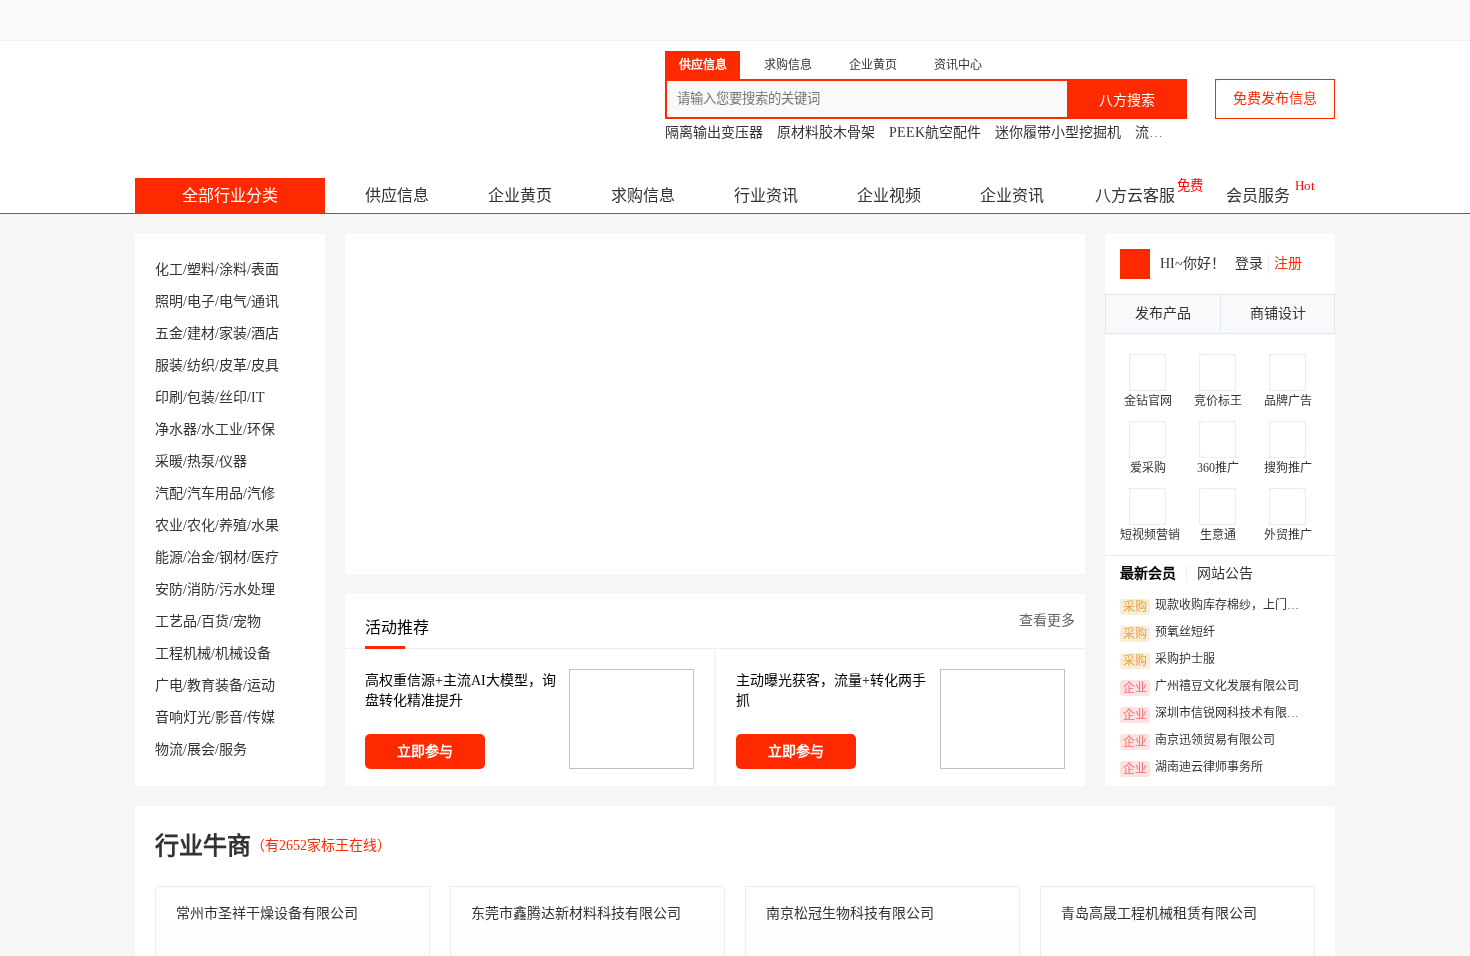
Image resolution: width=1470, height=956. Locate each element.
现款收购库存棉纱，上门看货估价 (1216, 606)
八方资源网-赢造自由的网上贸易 (293, 90)
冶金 (201, 557)
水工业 (222, 429)
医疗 (265, 557)
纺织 (201, 365)
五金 (169, 333)
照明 (169, 301)
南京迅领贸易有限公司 (1199, 741)
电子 (201, 301)
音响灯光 (183, 717)
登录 (1249, 263)
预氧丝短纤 (1169, 633)
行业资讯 (766, 195)
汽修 (261, 493)
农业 (169, 525)
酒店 (265, 333)
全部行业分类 (230, 195)
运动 (261, 685)
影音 (229, 717)
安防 (169, 589)
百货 (215, 621)
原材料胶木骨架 (826, 132)
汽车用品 (215, 493)
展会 (201, 749)
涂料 (233, 269)
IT (258, 397)
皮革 (233, 365)
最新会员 (1148, 573)
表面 (265, 269)
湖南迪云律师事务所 (1193, 768)
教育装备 (215, 685)
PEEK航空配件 (935, 132)
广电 (169, 685)
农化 (201, 525)
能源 (169, 557)
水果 (265, 525)
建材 (201, 333)
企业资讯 (1012, 195)
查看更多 (1047, 620)
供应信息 (397, 195)
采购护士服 (1169, 660)
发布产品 (1163, 313)
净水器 (176, 429)
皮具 (265, 365)
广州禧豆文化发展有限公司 (1211, 687)
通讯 (265, 301)
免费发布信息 (1275, 98)
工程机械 (183, 653)
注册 (1288, 263)
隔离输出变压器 (714, 132)
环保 (261, 429)
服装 (169, 365)
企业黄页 (520, 195)
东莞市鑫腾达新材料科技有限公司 (576, 913)
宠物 (247, 621)
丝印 (233, 397)
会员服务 (1258, 195)
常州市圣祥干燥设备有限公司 (267, 913)
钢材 (233, 557)
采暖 (169, 461)
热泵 (201, 461)
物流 (169, 749)
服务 (233, 749)
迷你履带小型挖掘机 (1058, 132)
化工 (169, 269)
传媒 (261, 717)
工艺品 (176, 621)
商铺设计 (1278, 313)
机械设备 (243, 653)
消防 (201, 589)
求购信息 (643, 195)
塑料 (201, 269)
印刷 (169, 397)
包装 (201, 397)
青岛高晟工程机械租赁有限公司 (1159, 913)
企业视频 (889, 195)
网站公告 (1225, 573)
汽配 (169, 493)
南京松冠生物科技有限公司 (850, 913)
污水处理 (247, 589)
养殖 (233, 525)
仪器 (233, 461)
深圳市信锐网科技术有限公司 (1216, 714)
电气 (233, 301)
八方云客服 (1135, 195)
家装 (233, 333)
